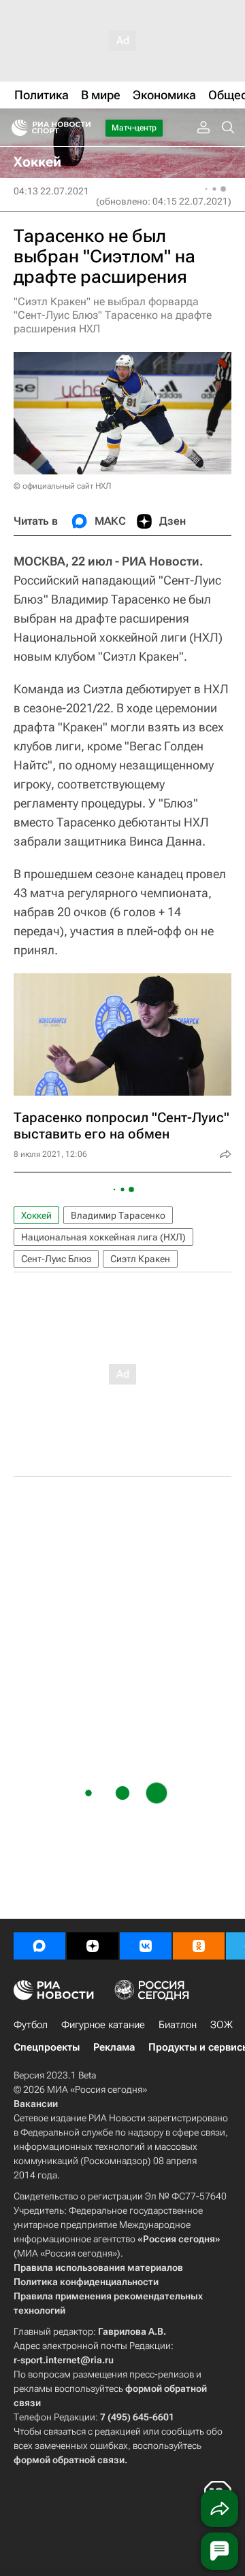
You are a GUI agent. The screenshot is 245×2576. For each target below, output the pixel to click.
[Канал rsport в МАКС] (39, 1946)
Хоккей (36, 1215)
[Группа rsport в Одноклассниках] (199, 1946)
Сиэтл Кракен (140, 1259)
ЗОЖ (222, 2025)
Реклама (114, 2047)
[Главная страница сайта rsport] (82, 128)
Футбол (31, 2025)
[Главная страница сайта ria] (15, 128)
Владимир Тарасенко (118, 1215)
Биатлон (178, 2025)
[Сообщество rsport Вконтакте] (146, 1946)
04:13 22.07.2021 (51, 191)
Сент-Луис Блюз (56, 1259)
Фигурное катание (103, 2025)
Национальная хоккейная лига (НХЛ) (103, 1237)
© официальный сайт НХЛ (62, 486)
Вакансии (36, 2104)
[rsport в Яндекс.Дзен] (93, 1946)
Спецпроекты (47, 2047)
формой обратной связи (69, 2460)
